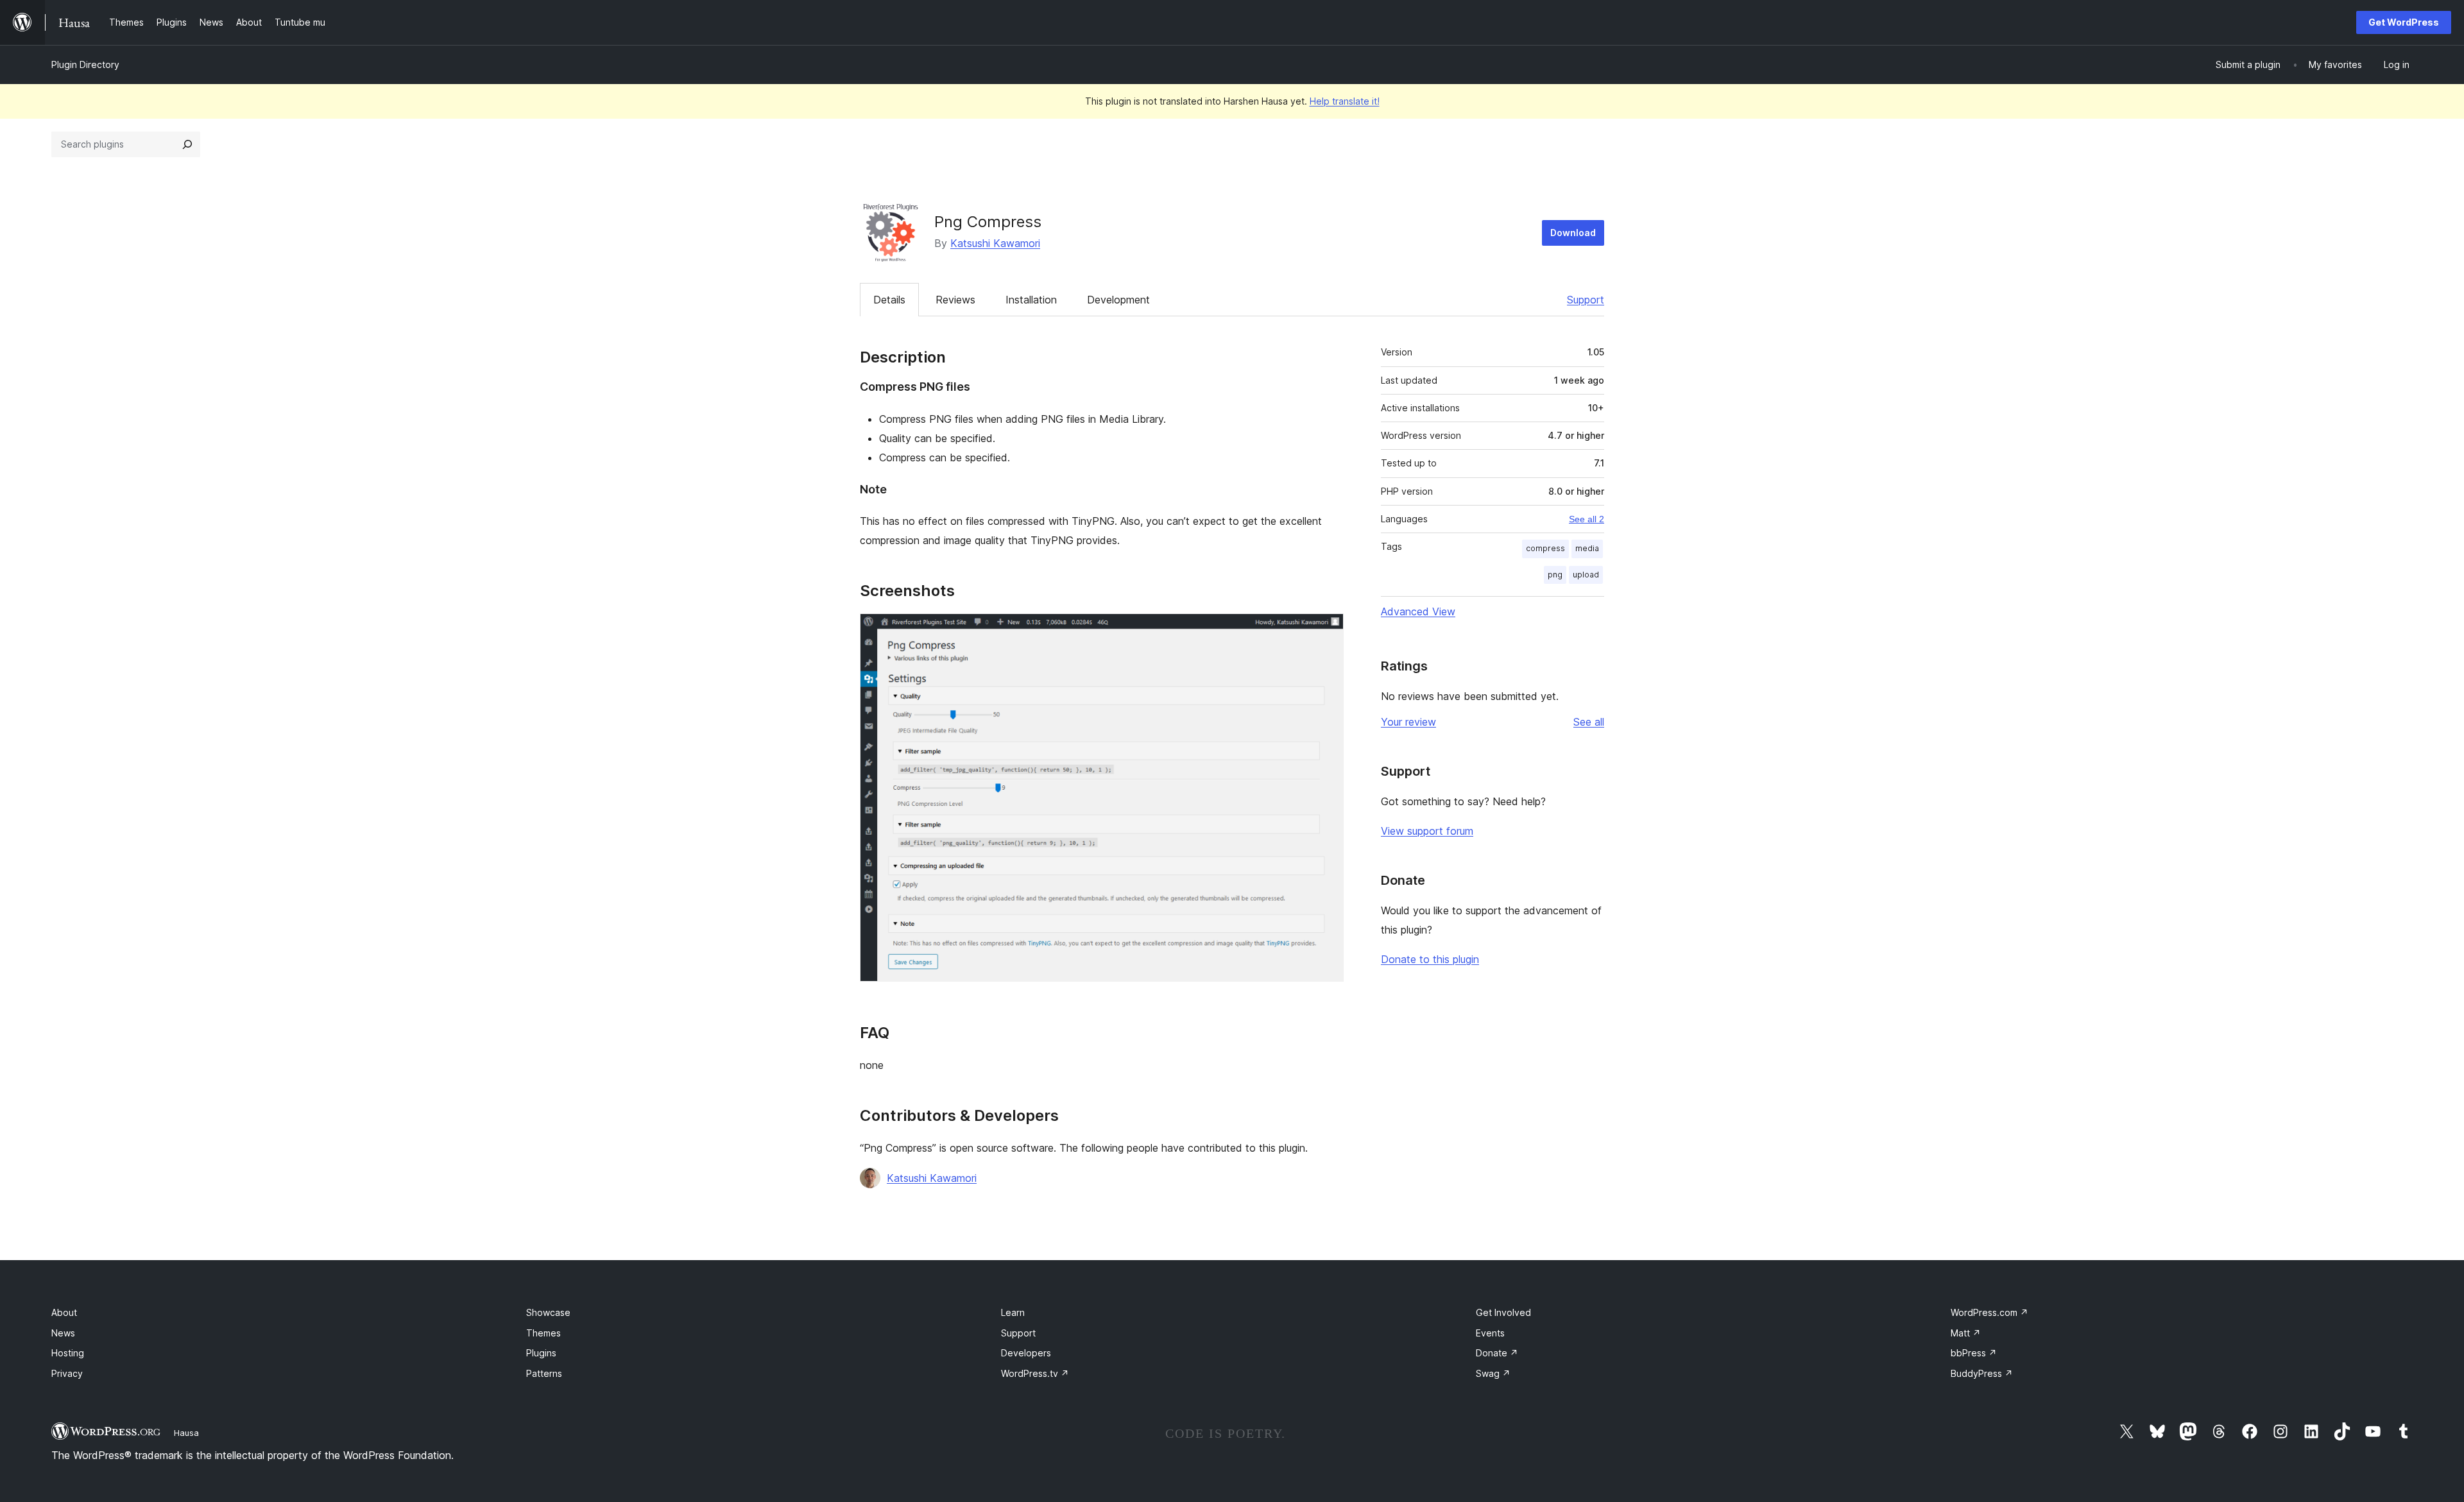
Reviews (955, 300)
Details (889, 300)
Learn (1013, 1312)
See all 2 (1587, 519)
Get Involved (1503, 1312)
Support (1586, 300)
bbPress (1974, 1353)
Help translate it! (1345, 101)
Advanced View (1418, 611)
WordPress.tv (1035, 1373)
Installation (1031, 300)
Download (1573, 233)
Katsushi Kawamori (995, 243)
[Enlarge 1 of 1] (1326, 631)
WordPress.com (1989, 1312)
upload (1586, 575)
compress (1545, 548)
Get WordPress (2404, 22)
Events (1490, 1333)
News (63, 1333)
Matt (1966, 1333)
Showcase (548, 1312)
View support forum (1427, 831)
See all (1589, 722)
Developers (1026, 1353)
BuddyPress (1982, 1373)
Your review (1408, 722)
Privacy (67, 1373)
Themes (543, 1333)
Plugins (541, 1353)
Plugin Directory (85, 64)
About (64, 1312)
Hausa (186, 1433)
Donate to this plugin (1430, 959)
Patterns (544, 1373)
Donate (1497, 1353)
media (1587, 548)
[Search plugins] (187, 144)
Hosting (68, 1353)
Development (1118, 300)
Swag (1493, 1373)
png (1555, 575)
